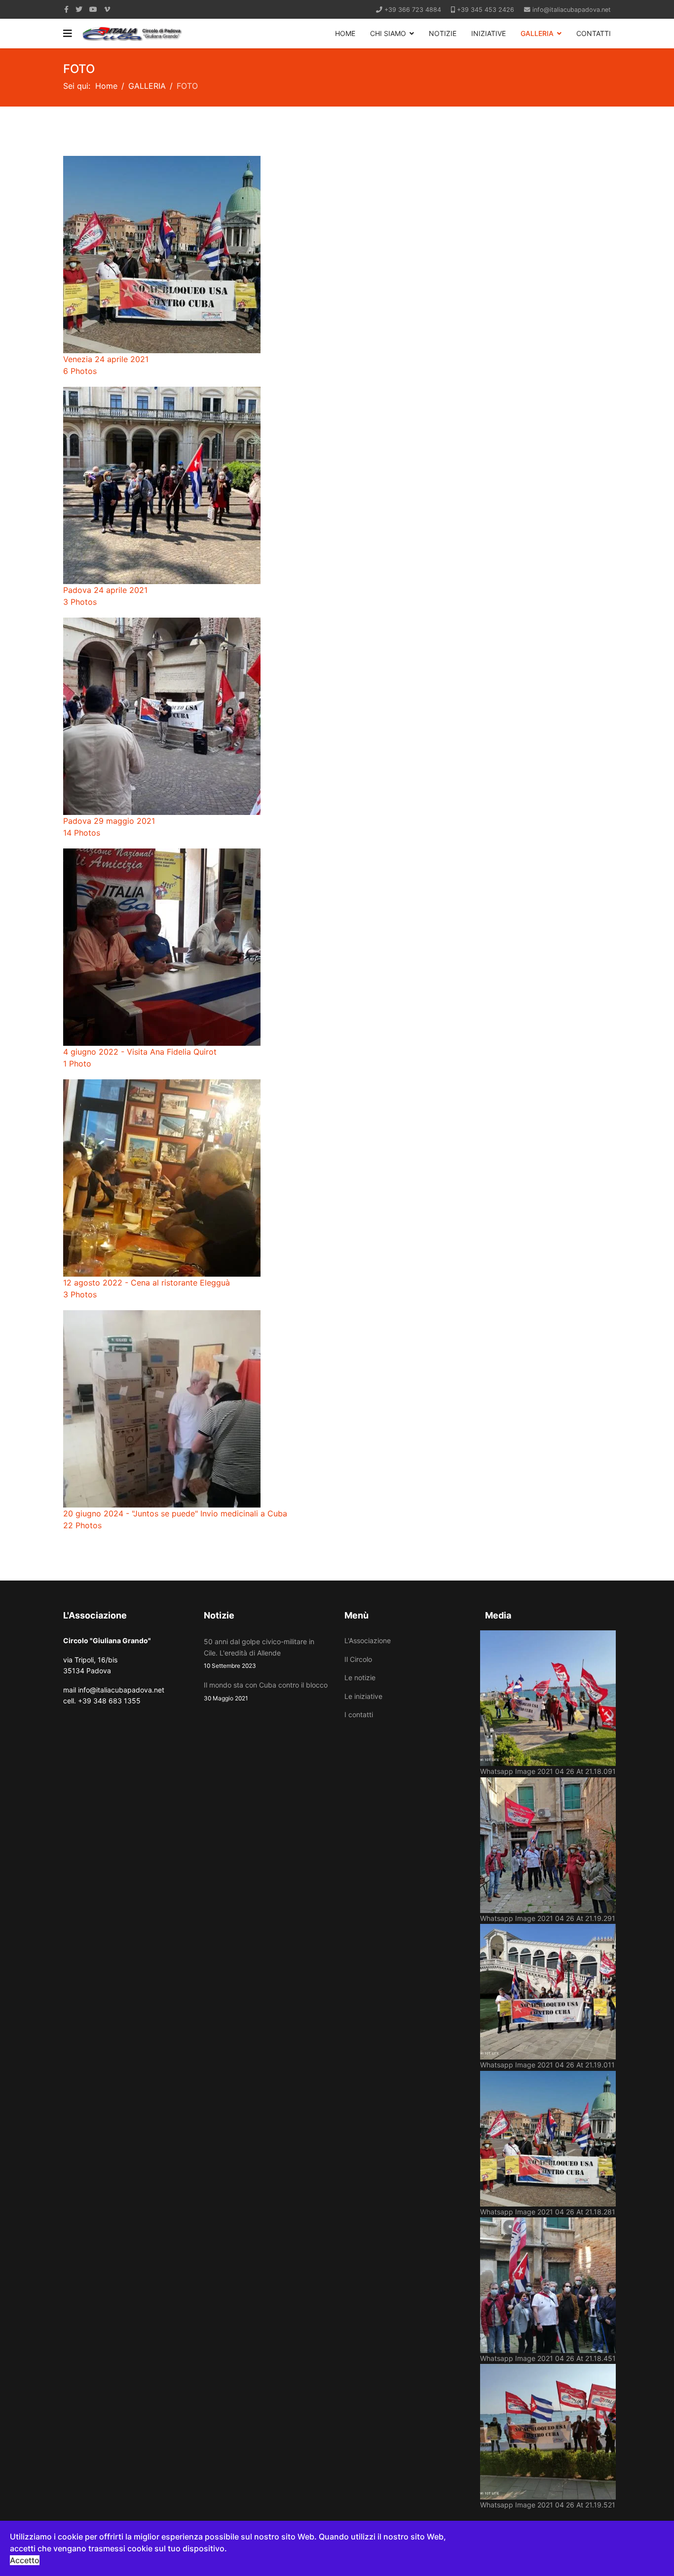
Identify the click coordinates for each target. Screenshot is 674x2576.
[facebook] (66, 9)
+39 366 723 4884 (413, 10)
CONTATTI (594, 33)
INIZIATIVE (488, 33)
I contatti (359, 1714)
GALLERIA (537, 33)
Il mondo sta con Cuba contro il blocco (266, 1691)
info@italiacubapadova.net (572, 10)
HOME (345, 33)
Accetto (25, 2560)
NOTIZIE (443, 33)
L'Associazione (368, 1640)
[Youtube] (93, 9)
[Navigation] (68, 34)
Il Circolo (358, 1659)
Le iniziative (363, 1696)
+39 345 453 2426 (486, 10)
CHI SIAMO (388, 33)
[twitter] (79, 9)
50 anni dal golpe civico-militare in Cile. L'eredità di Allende (259, 1653)
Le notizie (360, 1677)
